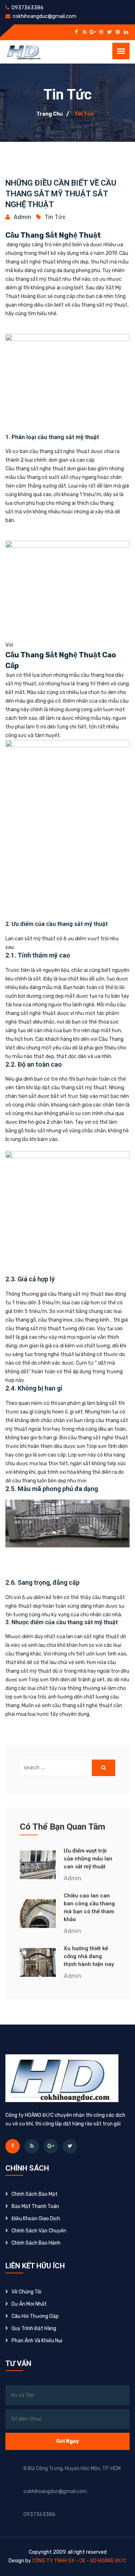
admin (22, 217)
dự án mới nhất (29, 2304)
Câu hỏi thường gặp (35, 2316)
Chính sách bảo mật (35, 2194)
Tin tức (84, 114)
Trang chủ (50, 114)
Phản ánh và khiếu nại (37, 2341)
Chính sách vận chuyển (39, 2231)
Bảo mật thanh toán (35, 2206)
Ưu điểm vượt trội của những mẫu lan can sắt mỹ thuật (88, 1859)
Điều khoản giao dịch (36, 2219)
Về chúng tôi (26, 2292)
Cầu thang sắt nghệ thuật (53, 235)
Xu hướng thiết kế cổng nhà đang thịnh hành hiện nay (89, 1956)
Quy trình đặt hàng (34, 2328)
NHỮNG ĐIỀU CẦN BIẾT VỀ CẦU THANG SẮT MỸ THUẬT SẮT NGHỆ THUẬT (61, 194)
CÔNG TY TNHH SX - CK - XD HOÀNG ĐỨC (79, 2561)
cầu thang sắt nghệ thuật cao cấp (61, 660)
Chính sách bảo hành (36, 2243)
